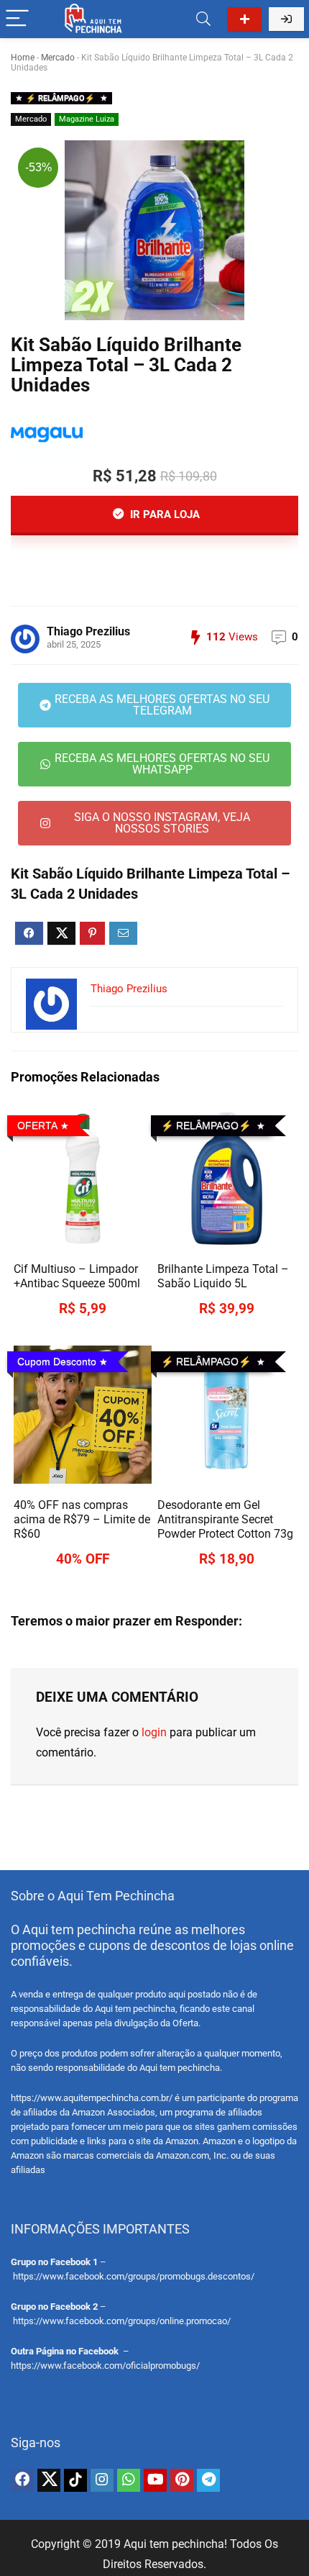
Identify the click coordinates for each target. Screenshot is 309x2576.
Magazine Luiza (87, 119)
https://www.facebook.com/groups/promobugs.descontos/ (134, 2276)
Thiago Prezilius (88, 631)
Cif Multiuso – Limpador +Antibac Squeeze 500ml (77, 1276)
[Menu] (17, 19)
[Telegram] (208, 2480)
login (154, 1732)
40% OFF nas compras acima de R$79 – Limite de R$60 (82, 1519)
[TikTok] (75, 2480)
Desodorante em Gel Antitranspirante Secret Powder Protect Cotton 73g (225, 1519)
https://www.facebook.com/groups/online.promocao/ (122, 2321)
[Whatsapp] (129, 2480)
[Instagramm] (102, 2480)
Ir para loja (163, 514)
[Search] (203, 19)
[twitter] (49, 2480)
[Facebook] (22, 2480)
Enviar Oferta (245, 19)
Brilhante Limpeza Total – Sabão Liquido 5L (223, 1276)
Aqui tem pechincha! (175, 2544)
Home (23, 58)
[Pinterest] (182, 2480)
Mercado (58, 58)
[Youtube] (155, 2480)
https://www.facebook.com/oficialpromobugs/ (105, 2366)
